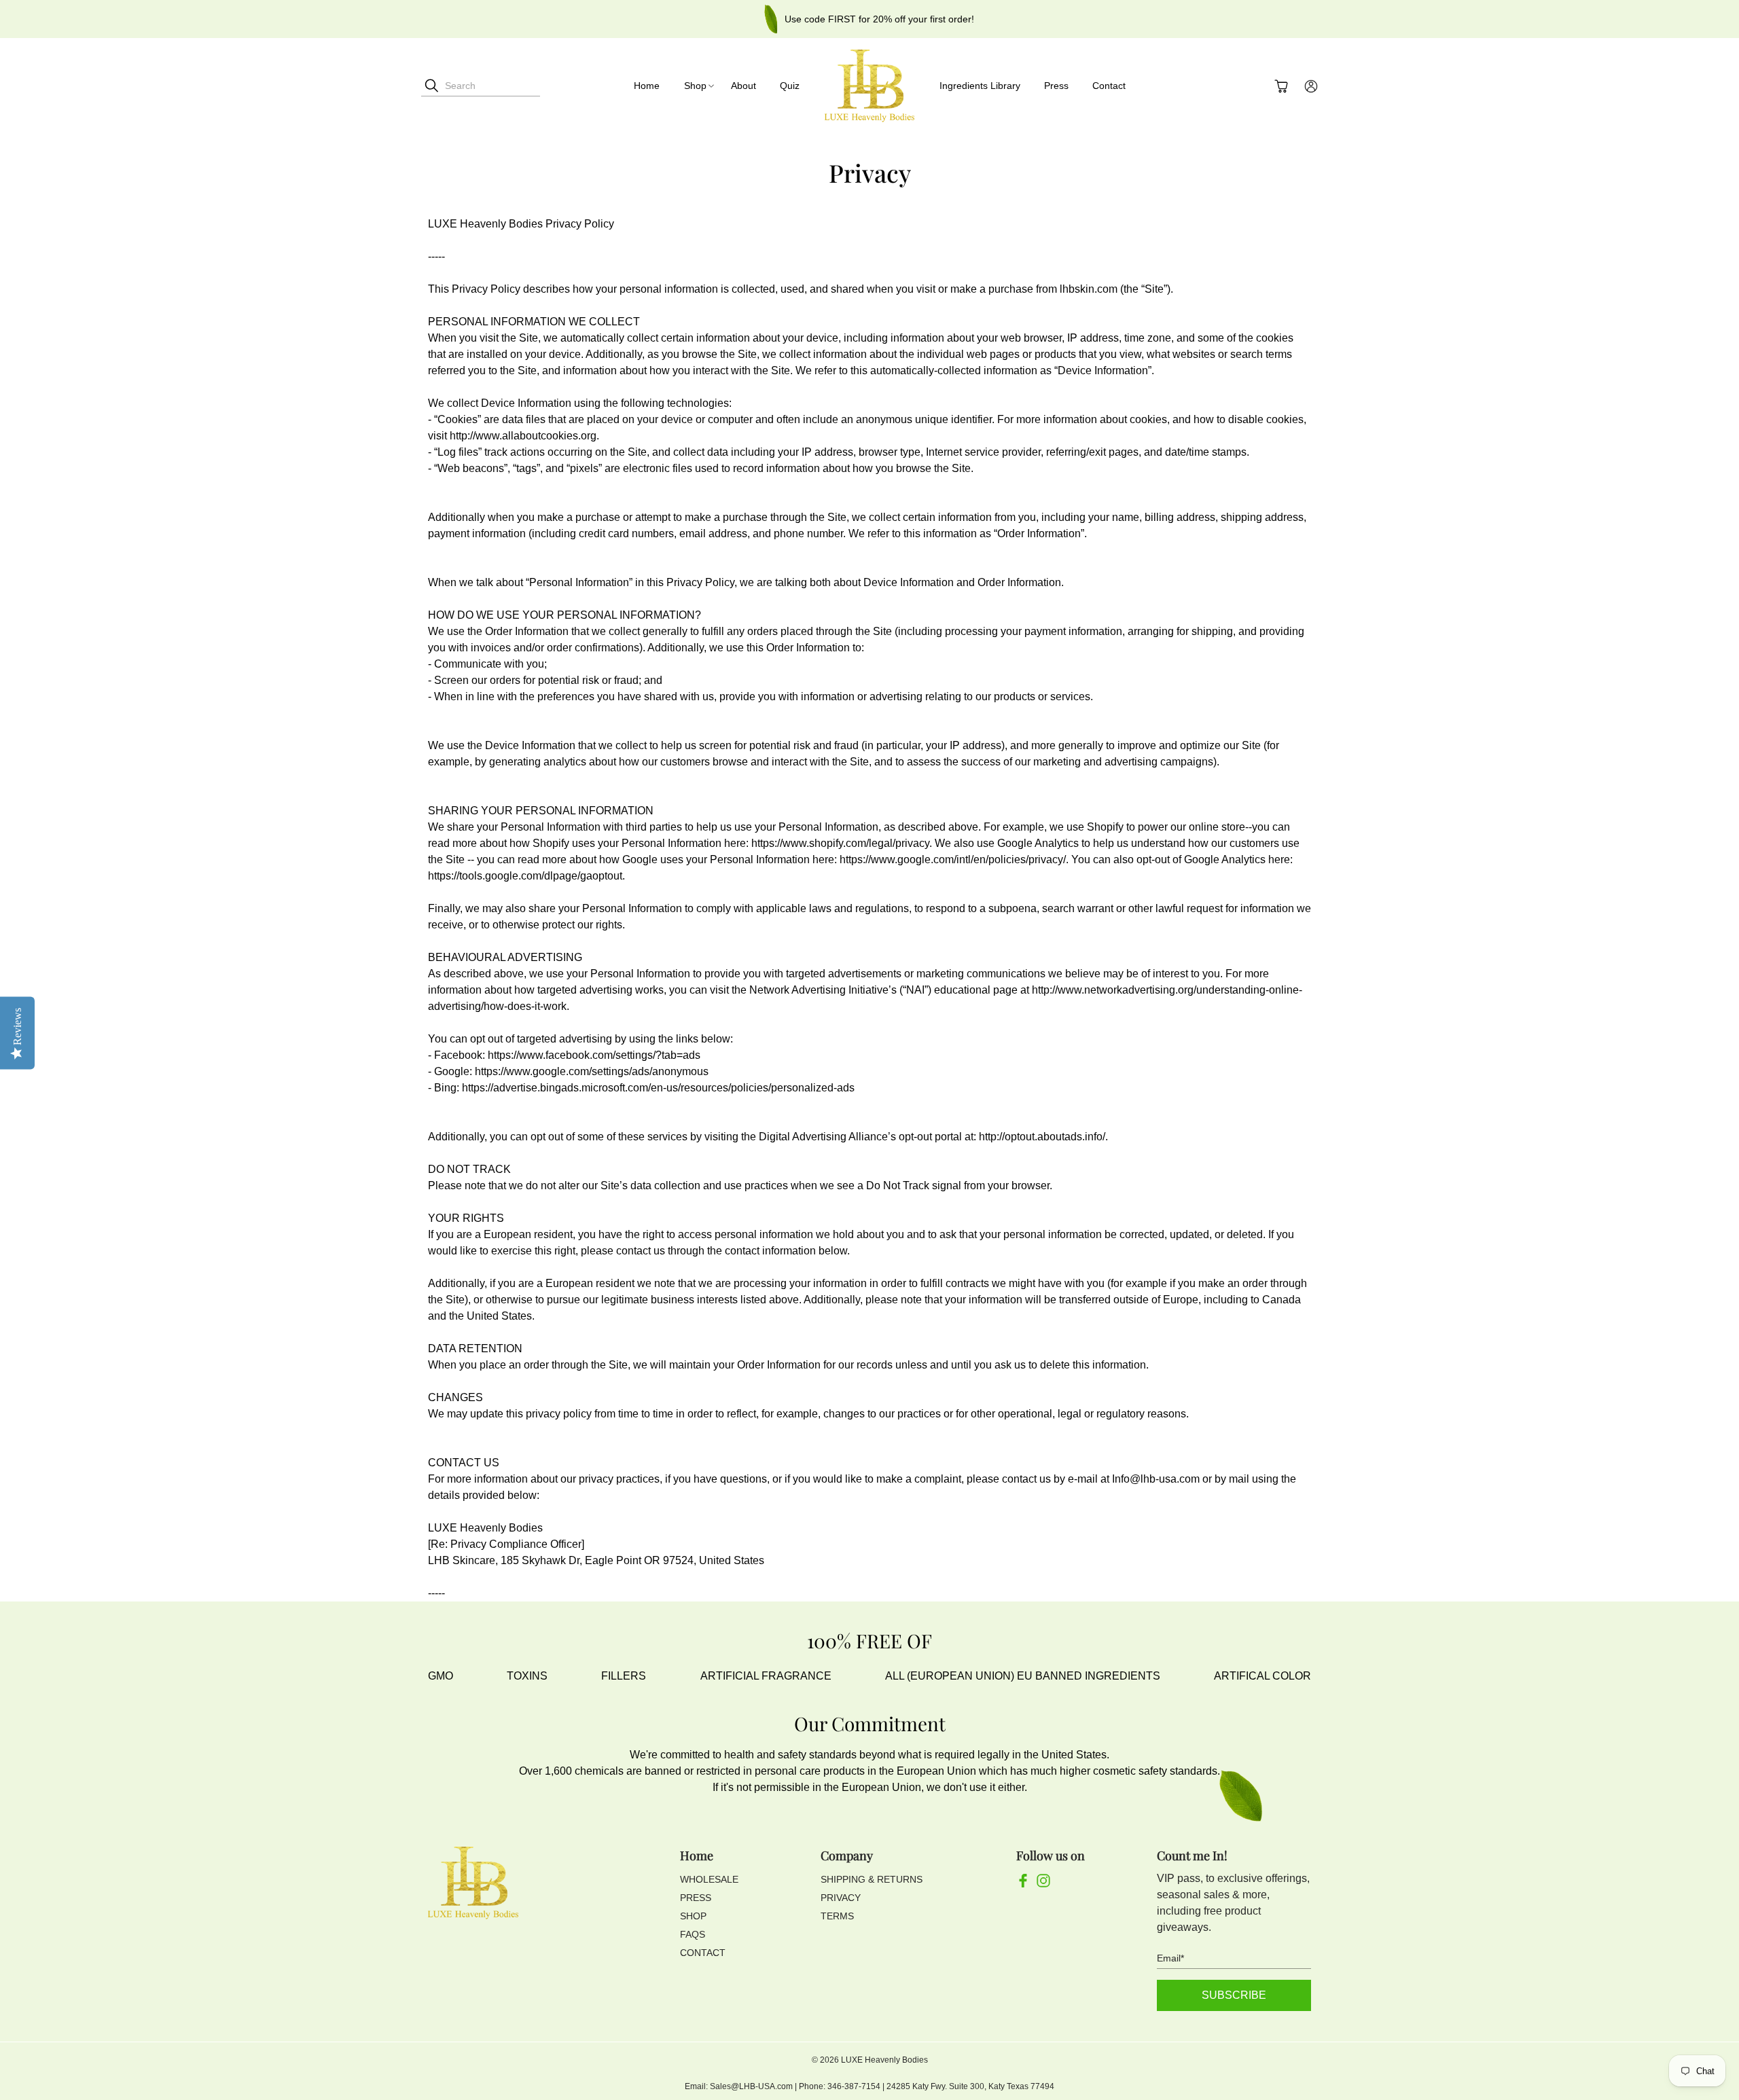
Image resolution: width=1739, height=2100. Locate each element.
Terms (837, 1916)
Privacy (841, 1898)
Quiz (790, 86)
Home (647, 86)
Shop (695, 86)
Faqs (693, 1934)
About (743, 86)
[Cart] (1281, 86)
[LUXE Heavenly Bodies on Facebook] (1023, 1884)
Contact (1109, 86)
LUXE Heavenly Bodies (884, 2060)
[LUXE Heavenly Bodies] (869, 86)
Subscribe (1234, 1995)
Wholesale (709, 1879)
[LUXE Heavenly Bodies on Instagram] (1043, 1884)
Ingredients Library (980, 86)
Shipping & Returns (872, 1879)
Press (1056, 86)
